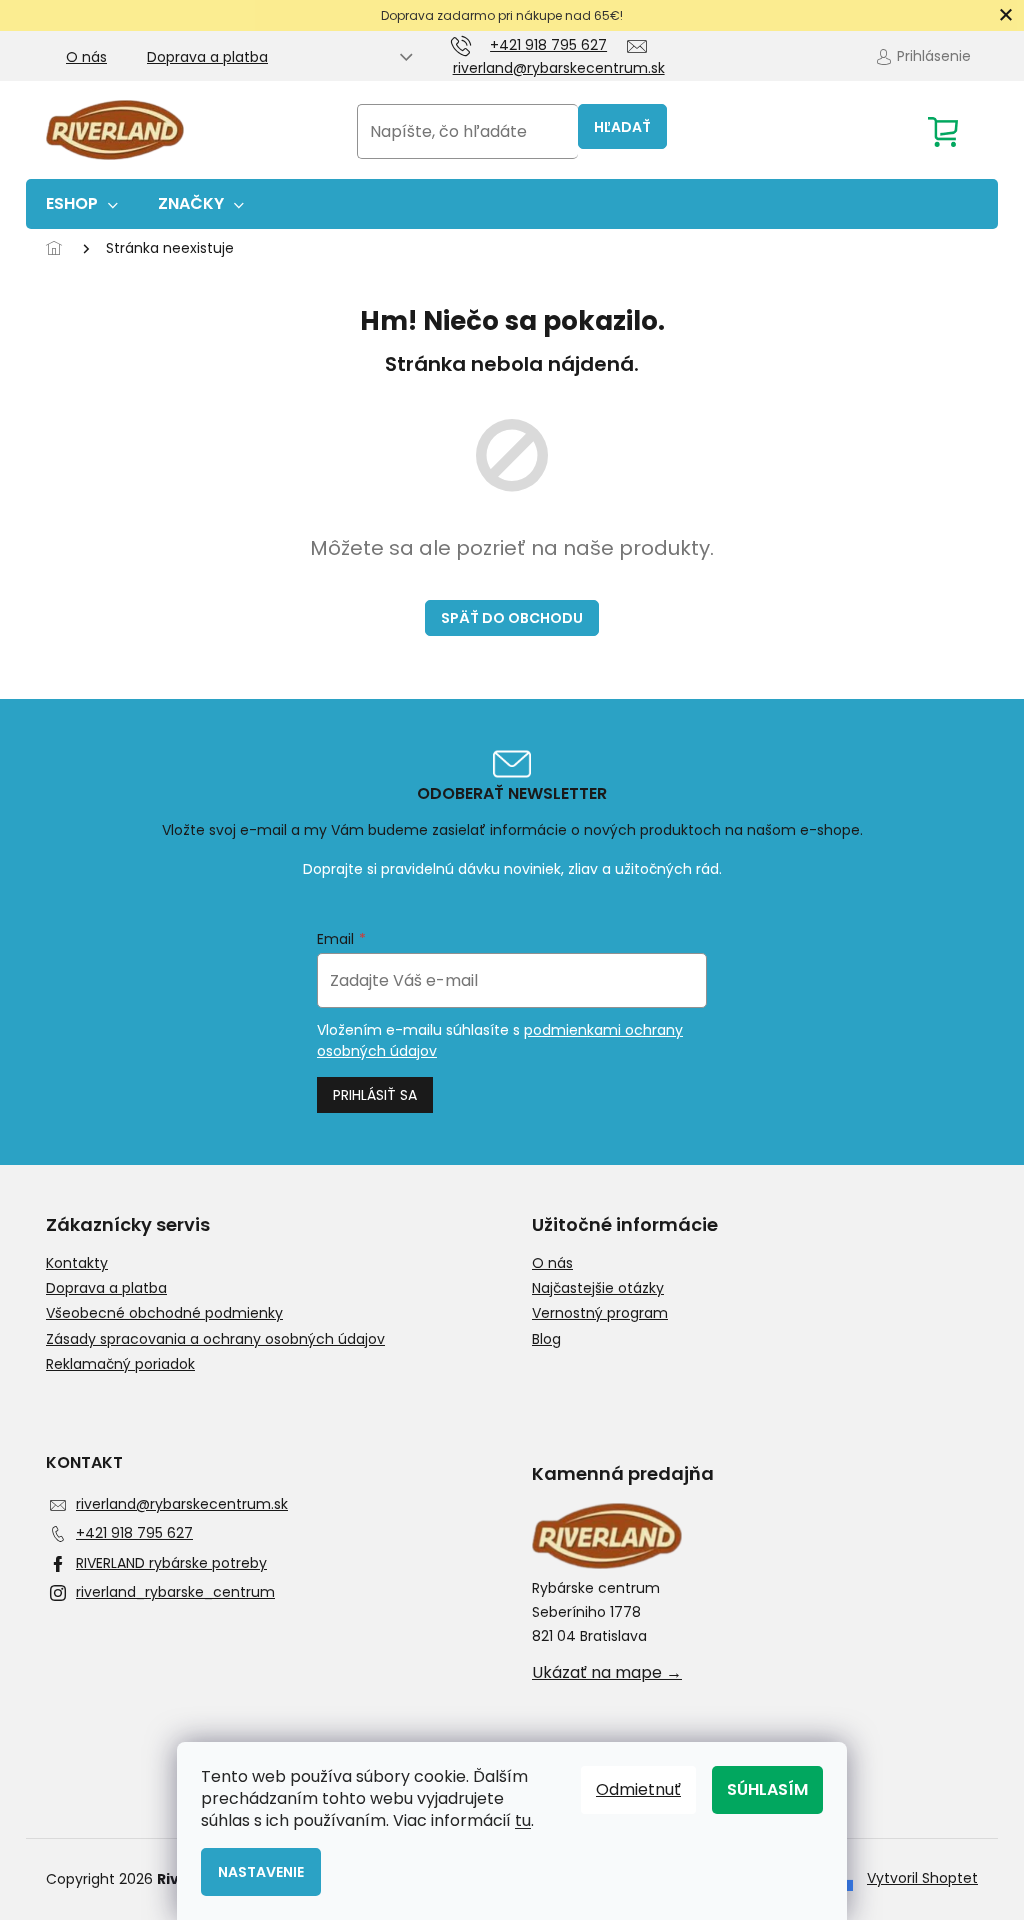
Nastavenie (261, 1872)
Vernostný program (600, 1313)
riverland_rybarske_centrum (175, 1592)
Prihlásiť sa (375, 1095)
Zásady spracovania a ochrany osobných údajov (215, 1339)
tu (523, 1820)
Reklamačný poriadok (120, 1364)
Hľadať (622, 127)
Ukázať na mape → (607, 1673)
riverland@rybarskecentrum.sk (182, 1504)
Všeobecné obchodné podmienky (164, 1313)
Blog (546, 1339)
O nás (86, 57)
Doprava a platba (207, 57)
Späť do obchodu (512, 618)
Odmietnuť (638, 1789)
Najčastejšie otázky (598, 1288)
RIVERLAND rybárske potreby (171, 1563)
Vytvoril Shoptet (922, 1878)
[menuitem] (82, 204)
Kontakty (77, 1263)
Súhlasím (767, 1789)
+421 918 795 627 (134, 1533)
